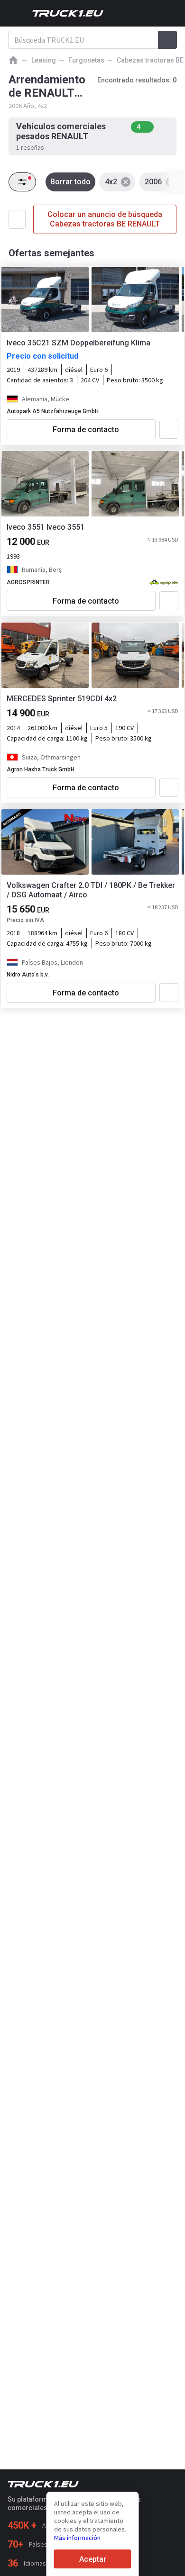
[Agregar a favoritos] (169, 429)
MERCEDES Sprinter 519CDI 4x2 (62, 699)
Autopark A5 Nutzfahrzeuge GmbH (53, 411)
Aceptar (93, 2559)
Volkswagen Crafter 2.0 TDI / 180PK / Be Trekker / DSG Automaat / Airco (91, 890)
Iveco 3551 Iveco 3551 (46, 527)
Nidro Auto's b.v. (28, 975)
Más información (77, 2538)
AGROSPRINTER (28, 582)
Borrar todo (70, 182)
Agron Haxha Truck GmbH (41, 769)
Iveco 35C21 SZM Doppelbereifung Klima (79, 343)
